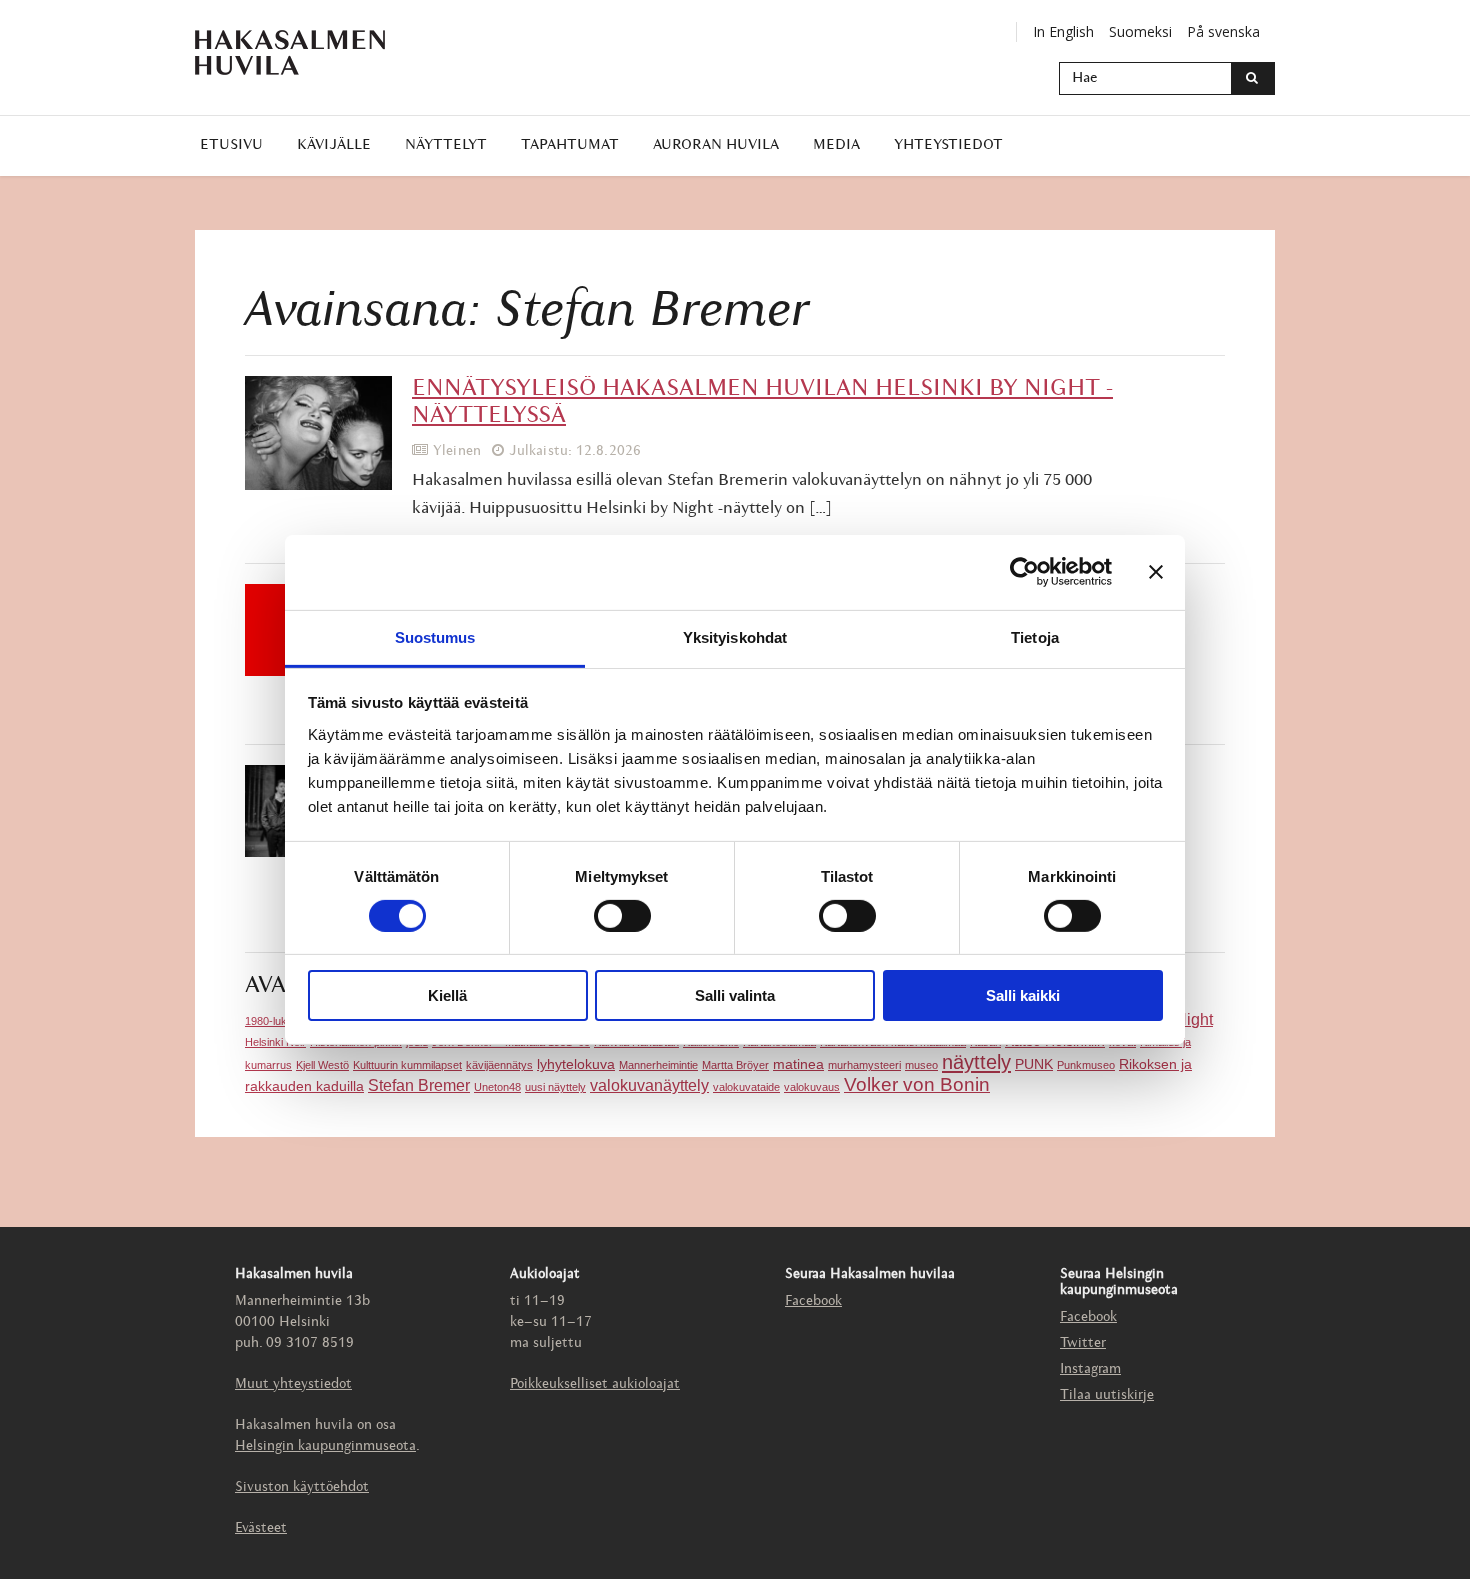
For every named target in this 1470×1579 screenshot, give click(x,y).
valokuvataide (746, 1087)
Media (836, 145)
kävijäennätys (499, 1065)
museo (921, 1065)
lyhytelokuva (576, 1064)
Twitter (1083, 1343)
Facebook (813, 1301)
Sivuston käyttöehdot (302, 1487)
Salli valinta (735, 995)
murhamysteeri (864, 1065)
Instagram (1090, 1369)
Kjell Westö (322, 1065)
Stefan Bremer (419, 1085)
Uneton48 (497, 1087)
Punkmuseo (1086, 1065)
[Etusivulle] (290, 52)
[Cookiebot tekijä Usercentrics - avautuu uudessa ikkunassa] (1024, 572)
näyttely (976, 1062)
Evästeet (261, 1528)
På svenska (1223, 31)
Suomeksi (1140, 31)
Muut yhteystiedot (293, 1384)
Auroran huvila (716, 145)
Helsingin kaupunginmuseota (325, 1446)
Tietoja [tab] (1035, 636)
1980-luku (269, 1021)
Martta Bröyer (735, 1065)
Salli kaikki (1023, 995)
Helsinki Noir (275, 1042)
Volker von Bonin (917, 1084)
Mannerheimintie (658, 1065)
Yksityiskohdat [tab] (735, 636)
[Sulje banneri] (1156, 572)
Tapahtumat (570, 145)
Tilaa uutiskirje (1107, 1395)
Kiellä (447, 995)
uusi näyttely (555, 1087)
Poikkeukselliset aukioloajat (595, 1384)
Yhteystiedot (948, 145)
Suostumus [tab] (435, 636)
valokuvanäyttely (649, 1085)
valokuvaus (812, 1087)
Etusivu (231, 145)
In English (1063, 31)
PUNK (1034, 1064)
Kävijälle (334, 145)
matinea (798, 1064)
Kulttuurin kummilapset (407, 1065)
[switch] (622, 916)
